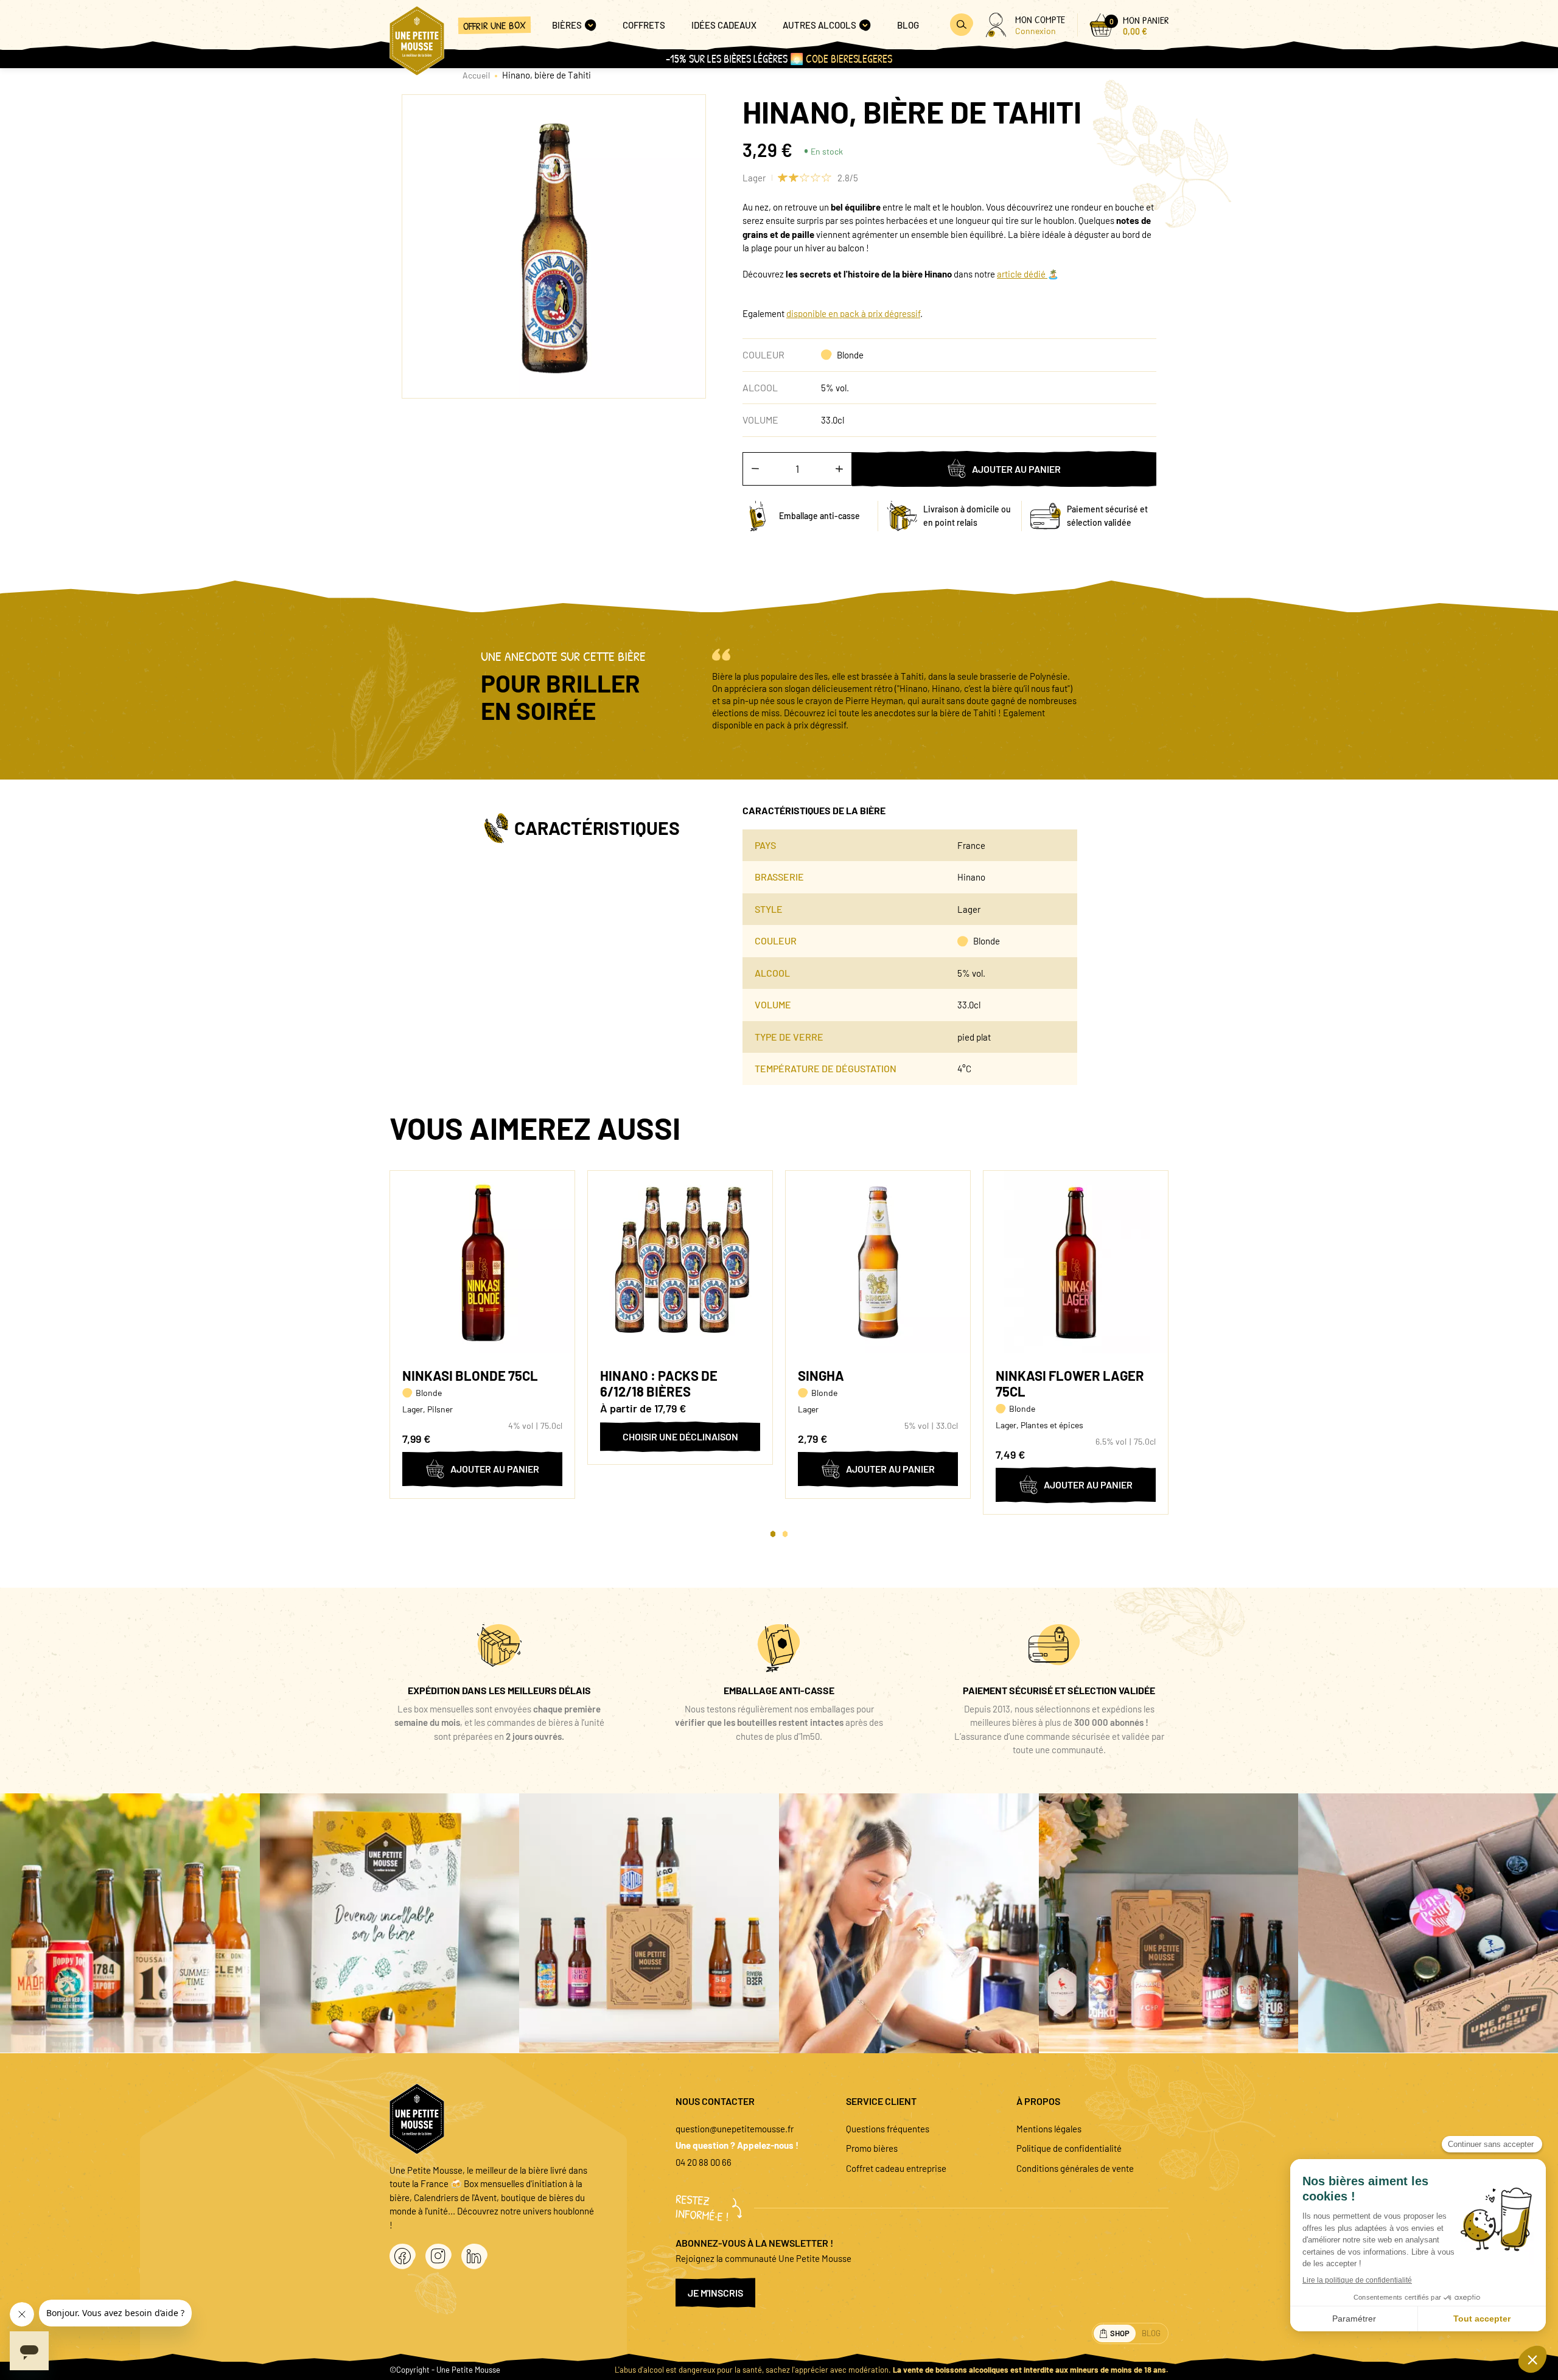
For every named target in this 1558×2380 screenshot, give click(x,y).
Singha (821, 1375)
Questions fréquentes (888, 2129)
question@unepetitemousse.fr (735, 2129)
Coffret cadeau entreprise (896, 2168)
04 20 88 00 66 (704, 2162)
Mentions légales (1049, 2129)
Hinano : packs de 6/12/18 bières (659, 1383)
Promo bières (872, 2148)
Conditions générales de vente (1075, 2168)
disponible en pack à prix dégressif (853, 313)
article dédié (1022, 274)
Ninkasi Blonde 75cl (470, 1375)
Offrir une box (494, 25)
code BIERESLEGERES (849, 59)
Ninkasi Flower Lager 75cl (1070, 1383)
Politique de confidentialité (1069, 2148)
